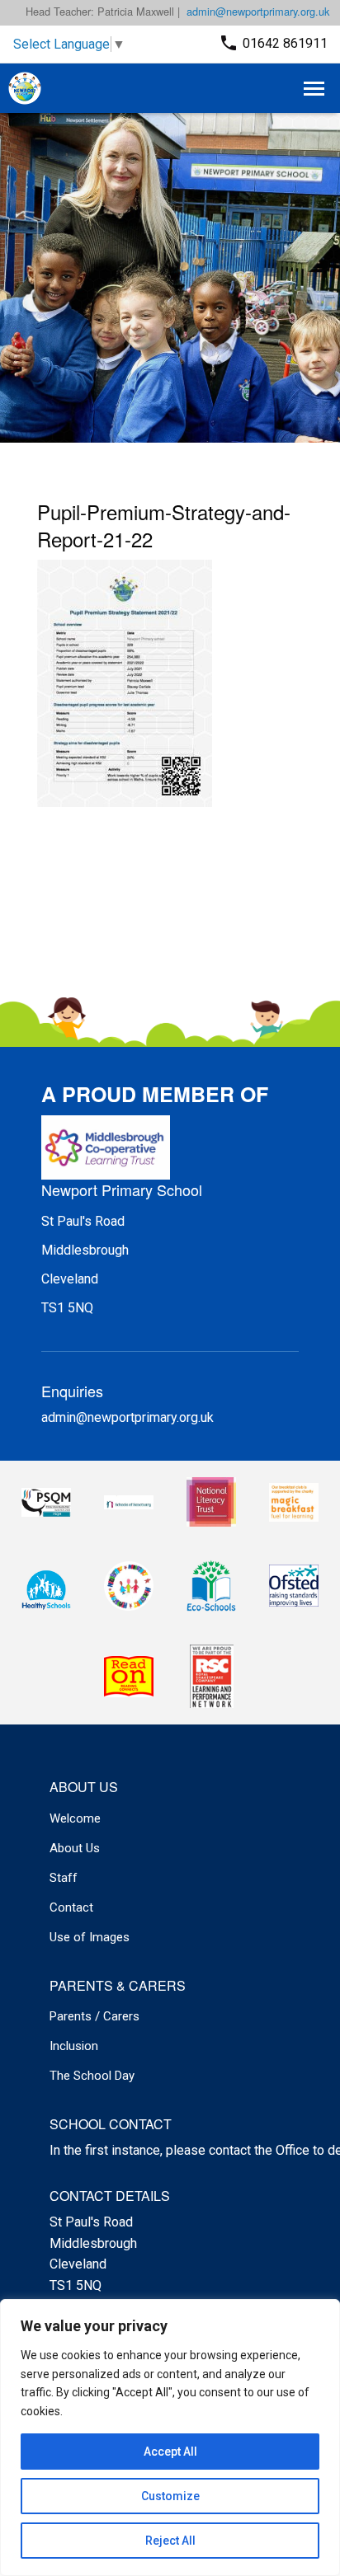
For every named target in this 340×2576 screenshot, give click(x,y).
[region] (170, 2438)
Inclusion (74, 2046)
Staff (64, 1878)
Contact (71, 1907)
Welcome (75, 1818)
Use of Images (90, 1937)
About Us (75, 1848)
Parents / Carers (94, 2016)
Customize (170, 2496)
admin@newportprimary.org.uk (258, 11)
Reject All (170, 2541)
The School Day (92, 2076)
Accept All (170, 2452)
